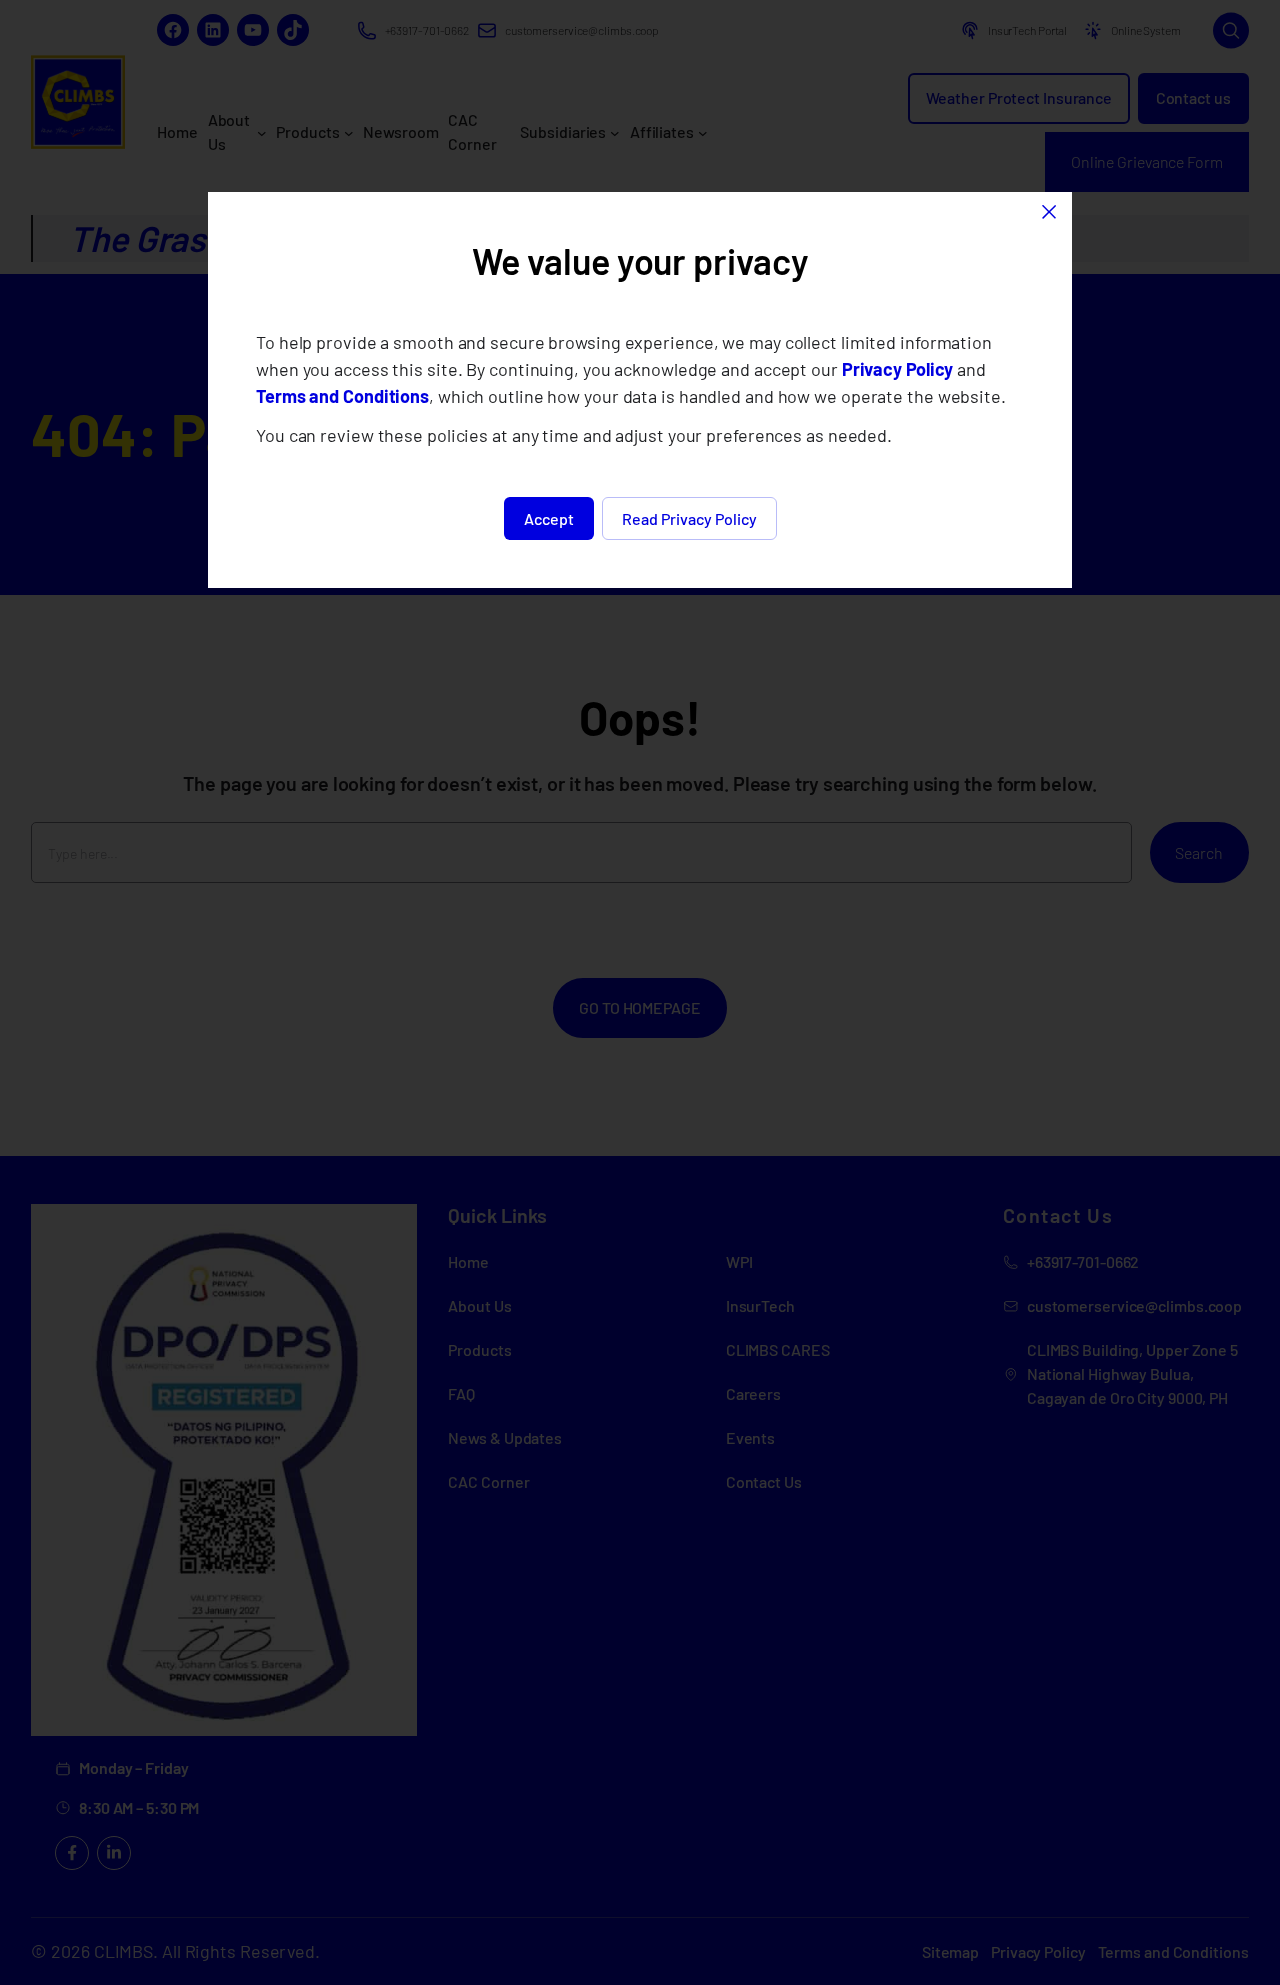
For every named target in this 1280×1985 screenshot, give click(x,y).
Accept (549, 518)
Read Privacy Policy (689, 518)
